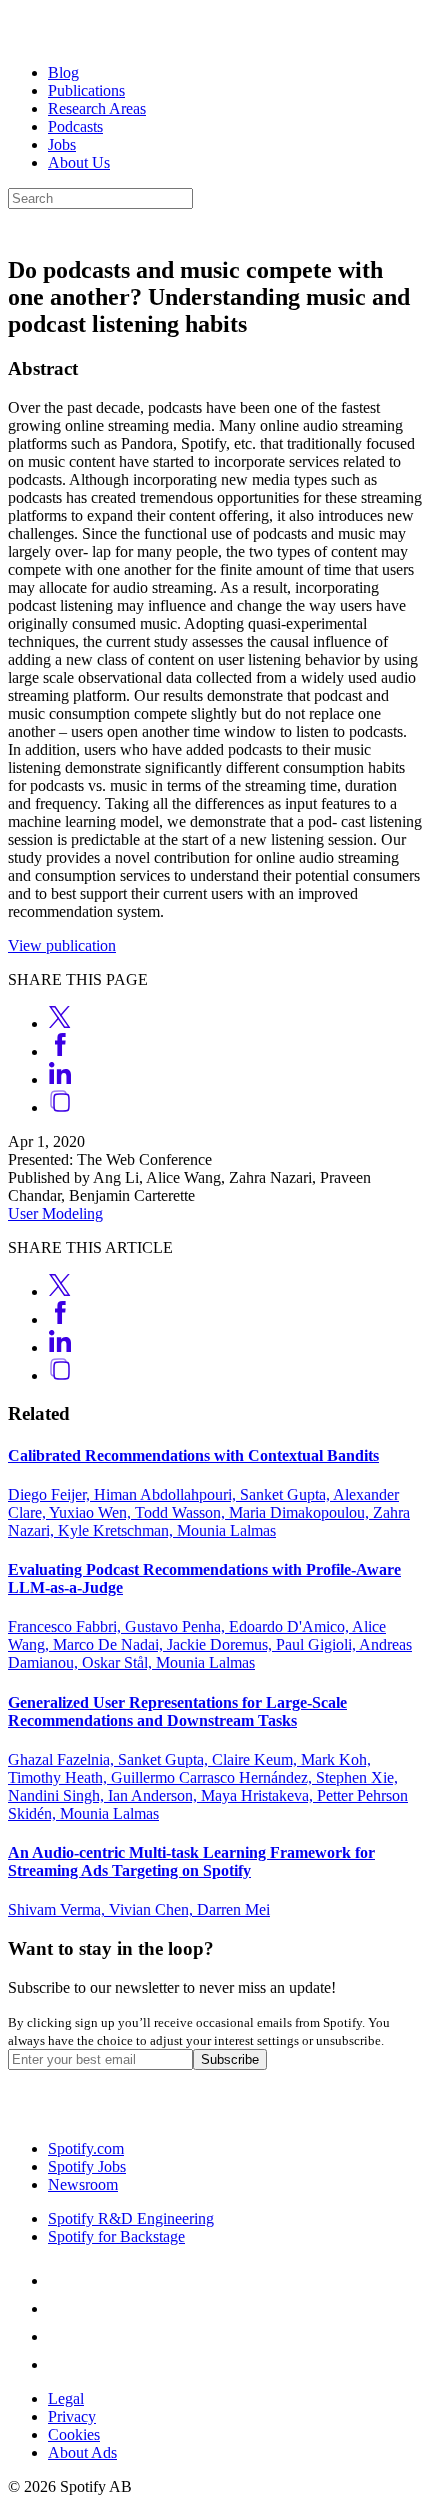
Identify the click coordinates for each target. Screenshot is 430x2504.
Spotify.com (86, 2148)
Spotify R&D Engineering (131, 2218)
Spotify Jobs (87, 2166)
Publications (86, 90)
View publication (62, 945)
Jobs (62, 144)
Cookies (74, 2434)
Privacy (72, 2416)
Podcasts (75, 126)
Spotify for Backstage (116, 2236)
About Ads (82, 2452)
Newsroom (83, 2184)
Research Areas (97, 108)
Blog (63, 72)
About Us (79, 162)
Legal (66, 2398)
